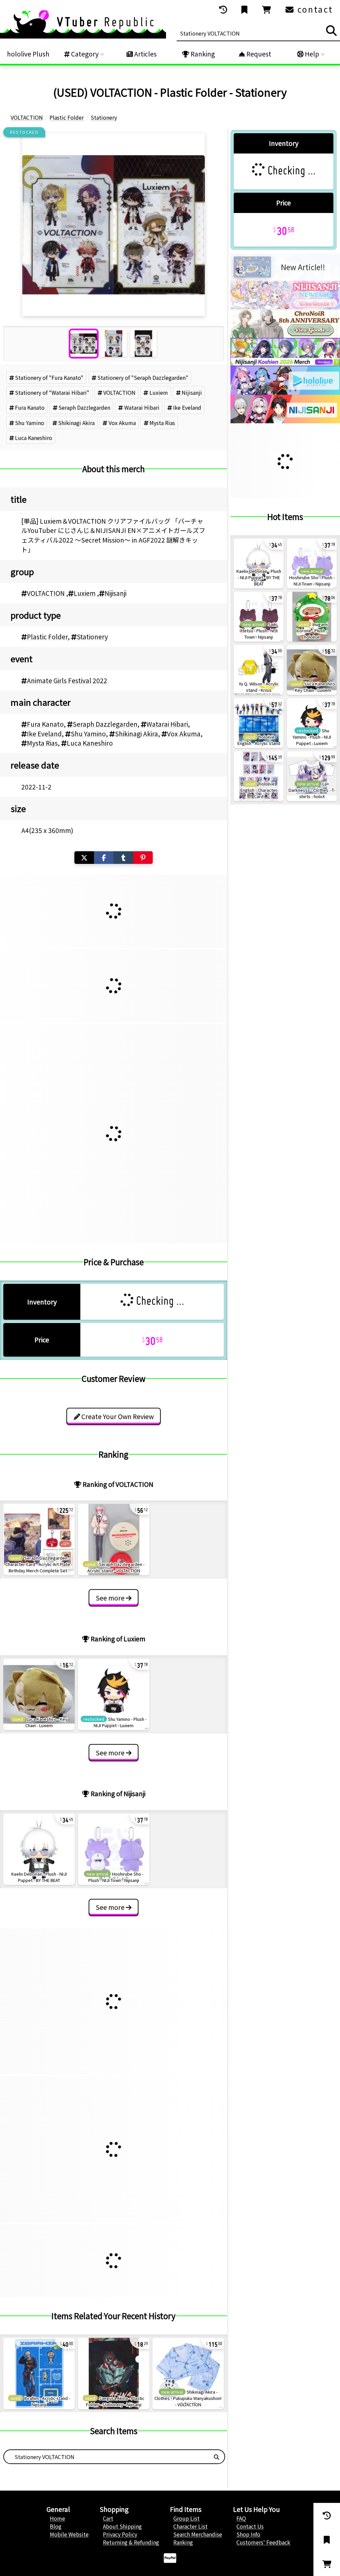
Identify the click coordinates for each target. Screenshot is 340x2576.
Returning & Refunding (131, 2542)
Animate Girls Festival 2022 (67, 680)
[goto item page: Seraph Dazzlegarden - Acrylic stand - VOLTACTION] (114, 1540)
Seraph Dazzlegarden (84, 407)
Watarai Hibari (142, 407)
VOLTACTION (119, 392)
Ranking (202, 54)
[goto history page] (224, 10)
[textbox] (106, 2457)
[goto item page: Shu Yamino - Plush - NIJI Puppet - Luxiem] (114, 1694)
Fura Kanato (30, 407)
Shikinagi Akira (76, 423)
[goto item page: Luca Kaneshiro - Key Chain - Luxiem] (39, 1694)
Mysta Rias (162, 423)
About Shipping (122, 2526)
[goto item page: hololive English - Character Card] (259, 776)
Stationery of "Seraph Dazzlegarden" (143, 377)
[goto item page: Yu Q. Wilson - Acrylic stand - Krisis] (259, 670)
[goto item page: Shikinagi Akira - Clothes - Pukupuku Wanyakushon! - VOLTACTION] (188, 2373)
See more (111, 1598)
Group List (186, 2518)
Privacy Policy (120, 2534)
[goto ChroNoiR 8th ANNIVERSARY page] (285, 336)
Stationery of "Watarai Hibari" (52, 392)
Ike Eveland (187, 407)
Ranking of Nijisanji (117, 1794)
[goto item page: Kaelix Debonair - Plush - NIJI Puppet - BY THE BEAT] (39, 1849)
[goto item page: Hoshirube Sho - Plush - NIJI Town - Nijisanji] (114, 1849)
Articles (145, 54)
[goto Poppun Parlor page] (285, 307)
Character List (190, 2526)
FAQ (241, 2518)
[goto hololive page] (285, 392)
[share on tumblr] (123, 858)
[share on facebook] (104, 858)
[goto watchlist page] (245, 10)
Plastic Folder (47, 637)
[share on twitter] (84, 858)
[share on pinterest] (143, 858)
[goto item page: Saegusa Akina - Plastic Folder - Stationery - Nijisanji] (114, 2373)
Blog (56, 2526)
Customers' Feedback (263, 2542)
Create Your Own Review (117, 1416)
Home (57, 2518)
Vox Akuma (122, 423)
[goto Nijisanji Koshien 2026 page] (285, 364)
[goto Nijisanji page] (285, 421)
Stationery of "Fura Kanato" (49, 377)
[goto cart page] (267, 10)
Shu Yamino (30, 423)
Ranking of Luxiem (117, 1639)
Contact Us (250, 2526)
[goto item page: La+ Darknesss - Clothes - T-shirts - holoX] (312, 776)
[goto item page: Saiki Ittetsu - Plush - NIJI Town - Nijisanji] (259, 617)
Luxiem (159, 392)
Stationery (92, 637)
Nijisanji (192, 392)
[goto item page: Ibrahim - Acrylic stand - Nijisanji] (39, 2373)
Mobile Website (69, 2534)
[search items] (331, 31)
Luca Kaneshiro (34, 438)
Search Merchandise (198, 2534)
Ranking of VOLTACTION (117, 1484)
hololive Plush (28, 54)
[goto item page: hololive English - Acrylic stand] (259, 723)
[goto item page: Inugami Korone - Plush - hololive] (312, 617)
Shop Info (248, 2534)
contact (314, 9)
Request (258, 54)
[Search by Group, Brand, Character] (216, 2457)
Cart (108, 2518)
